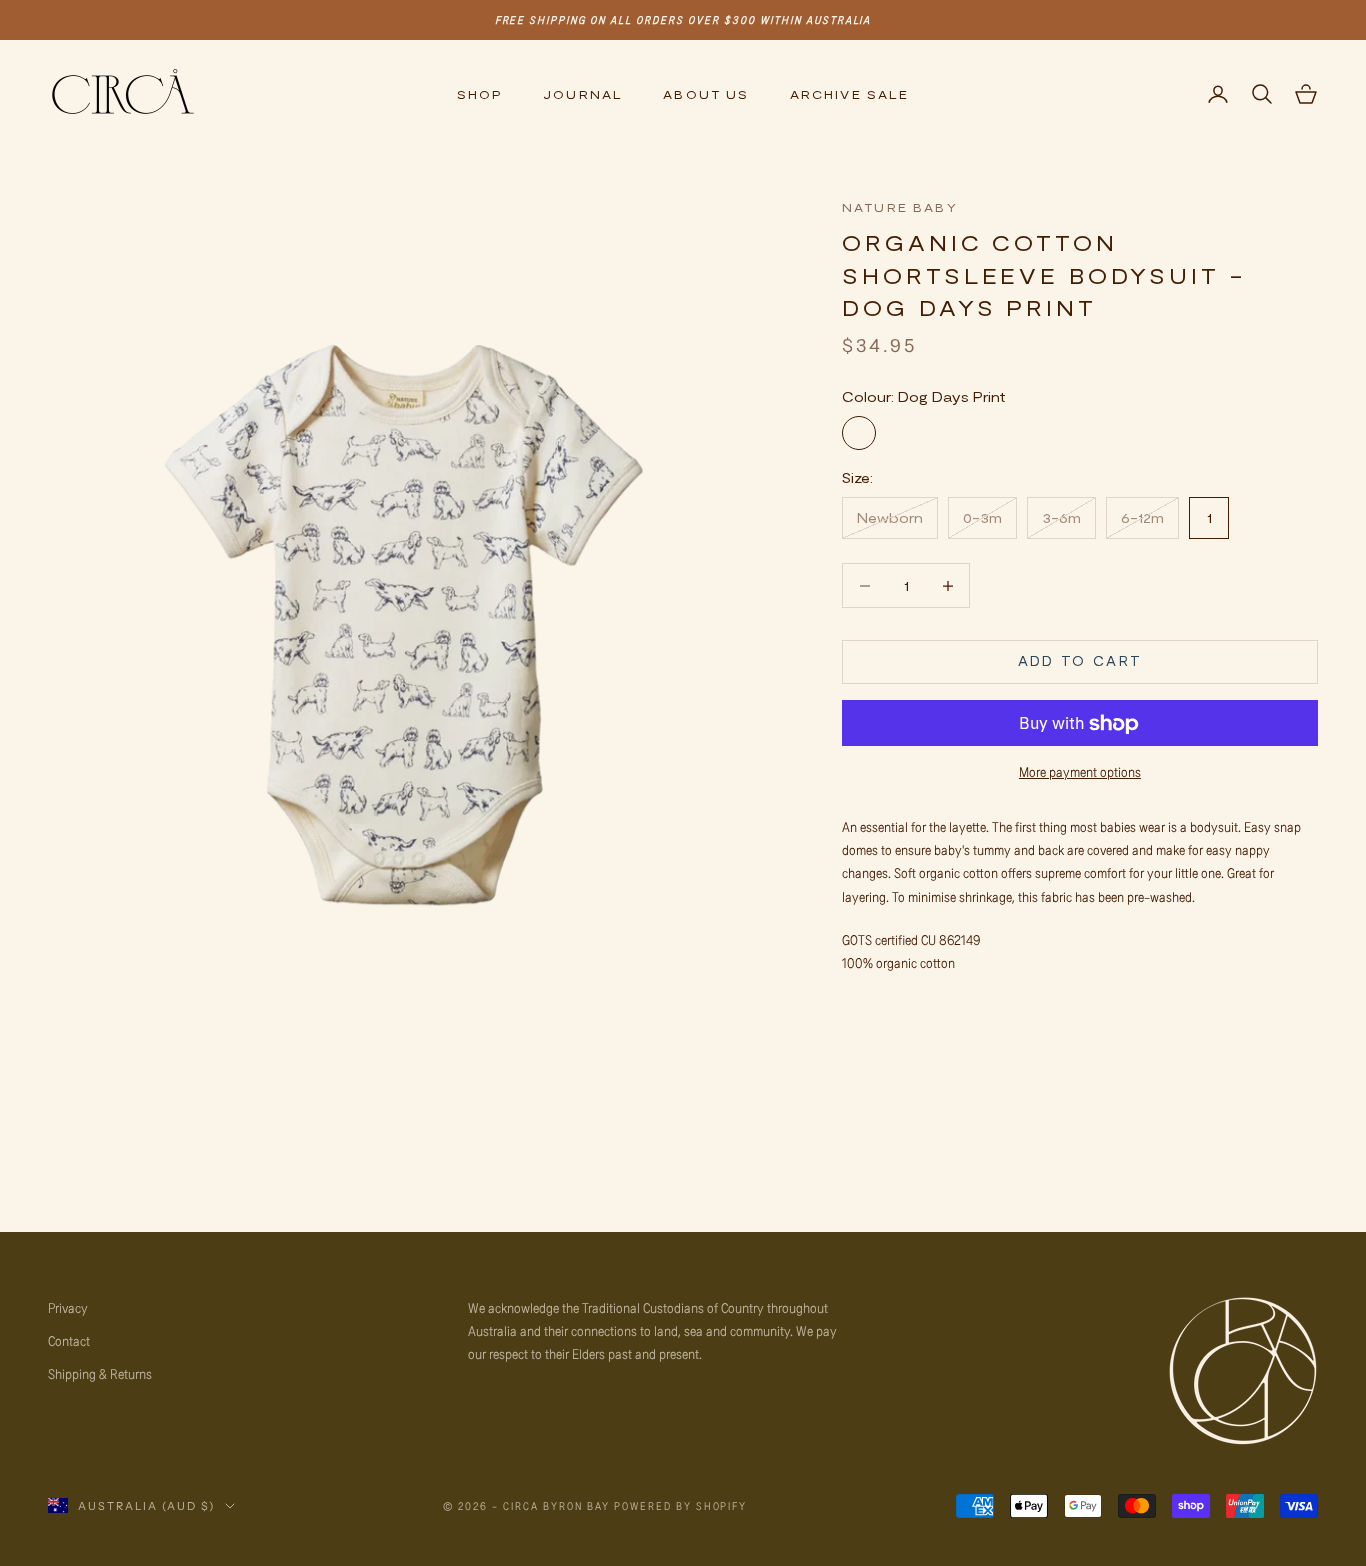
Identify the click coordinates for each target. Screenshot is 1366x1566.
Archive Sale (850, 94)
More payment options (1080, 772)
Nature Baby (900, 207)
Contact (69, 1340)
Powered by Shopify (681, 1505)
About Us (706, 94)
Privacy (68, 1307)
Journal (583, 94)
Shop (480, 94)
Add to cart (1080, 662)
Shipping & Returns (100, 1373)
